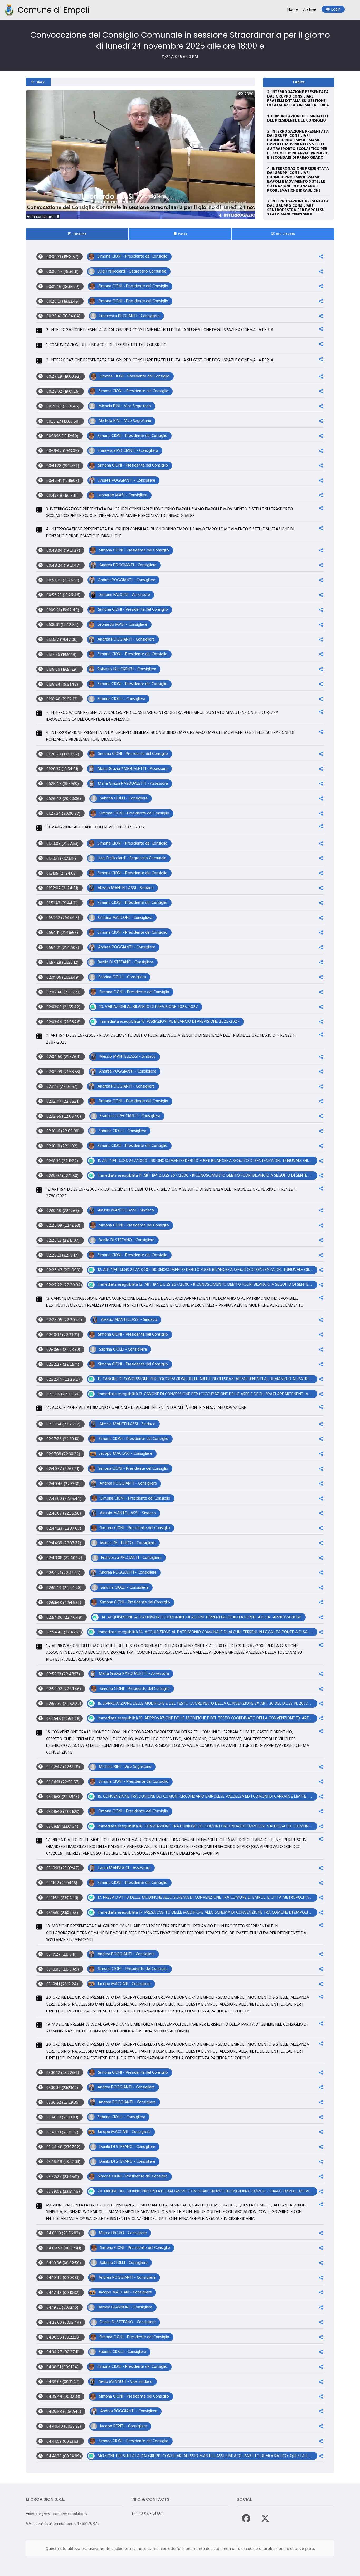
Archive (310, 10)
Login (336, 10)
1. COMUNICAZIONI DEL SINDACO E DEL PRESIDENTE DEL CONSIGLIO (298, 119)
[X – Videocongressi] (265, 2518)
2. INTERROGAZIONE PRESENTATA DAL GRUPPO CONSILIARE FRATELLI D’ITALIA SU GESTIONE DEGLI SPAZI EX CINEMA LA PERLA (298, 99)
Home (293, 10)
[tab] (77, 234)
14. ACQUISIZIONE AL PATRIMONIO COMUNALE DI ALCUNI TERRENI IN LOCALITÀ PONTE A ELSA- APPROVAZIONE (146, 1408)
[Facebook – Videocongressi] (246, 2518)
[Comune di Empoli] (9, 10)
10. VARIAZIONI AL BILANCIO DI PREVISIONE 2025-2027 (95, 828)
